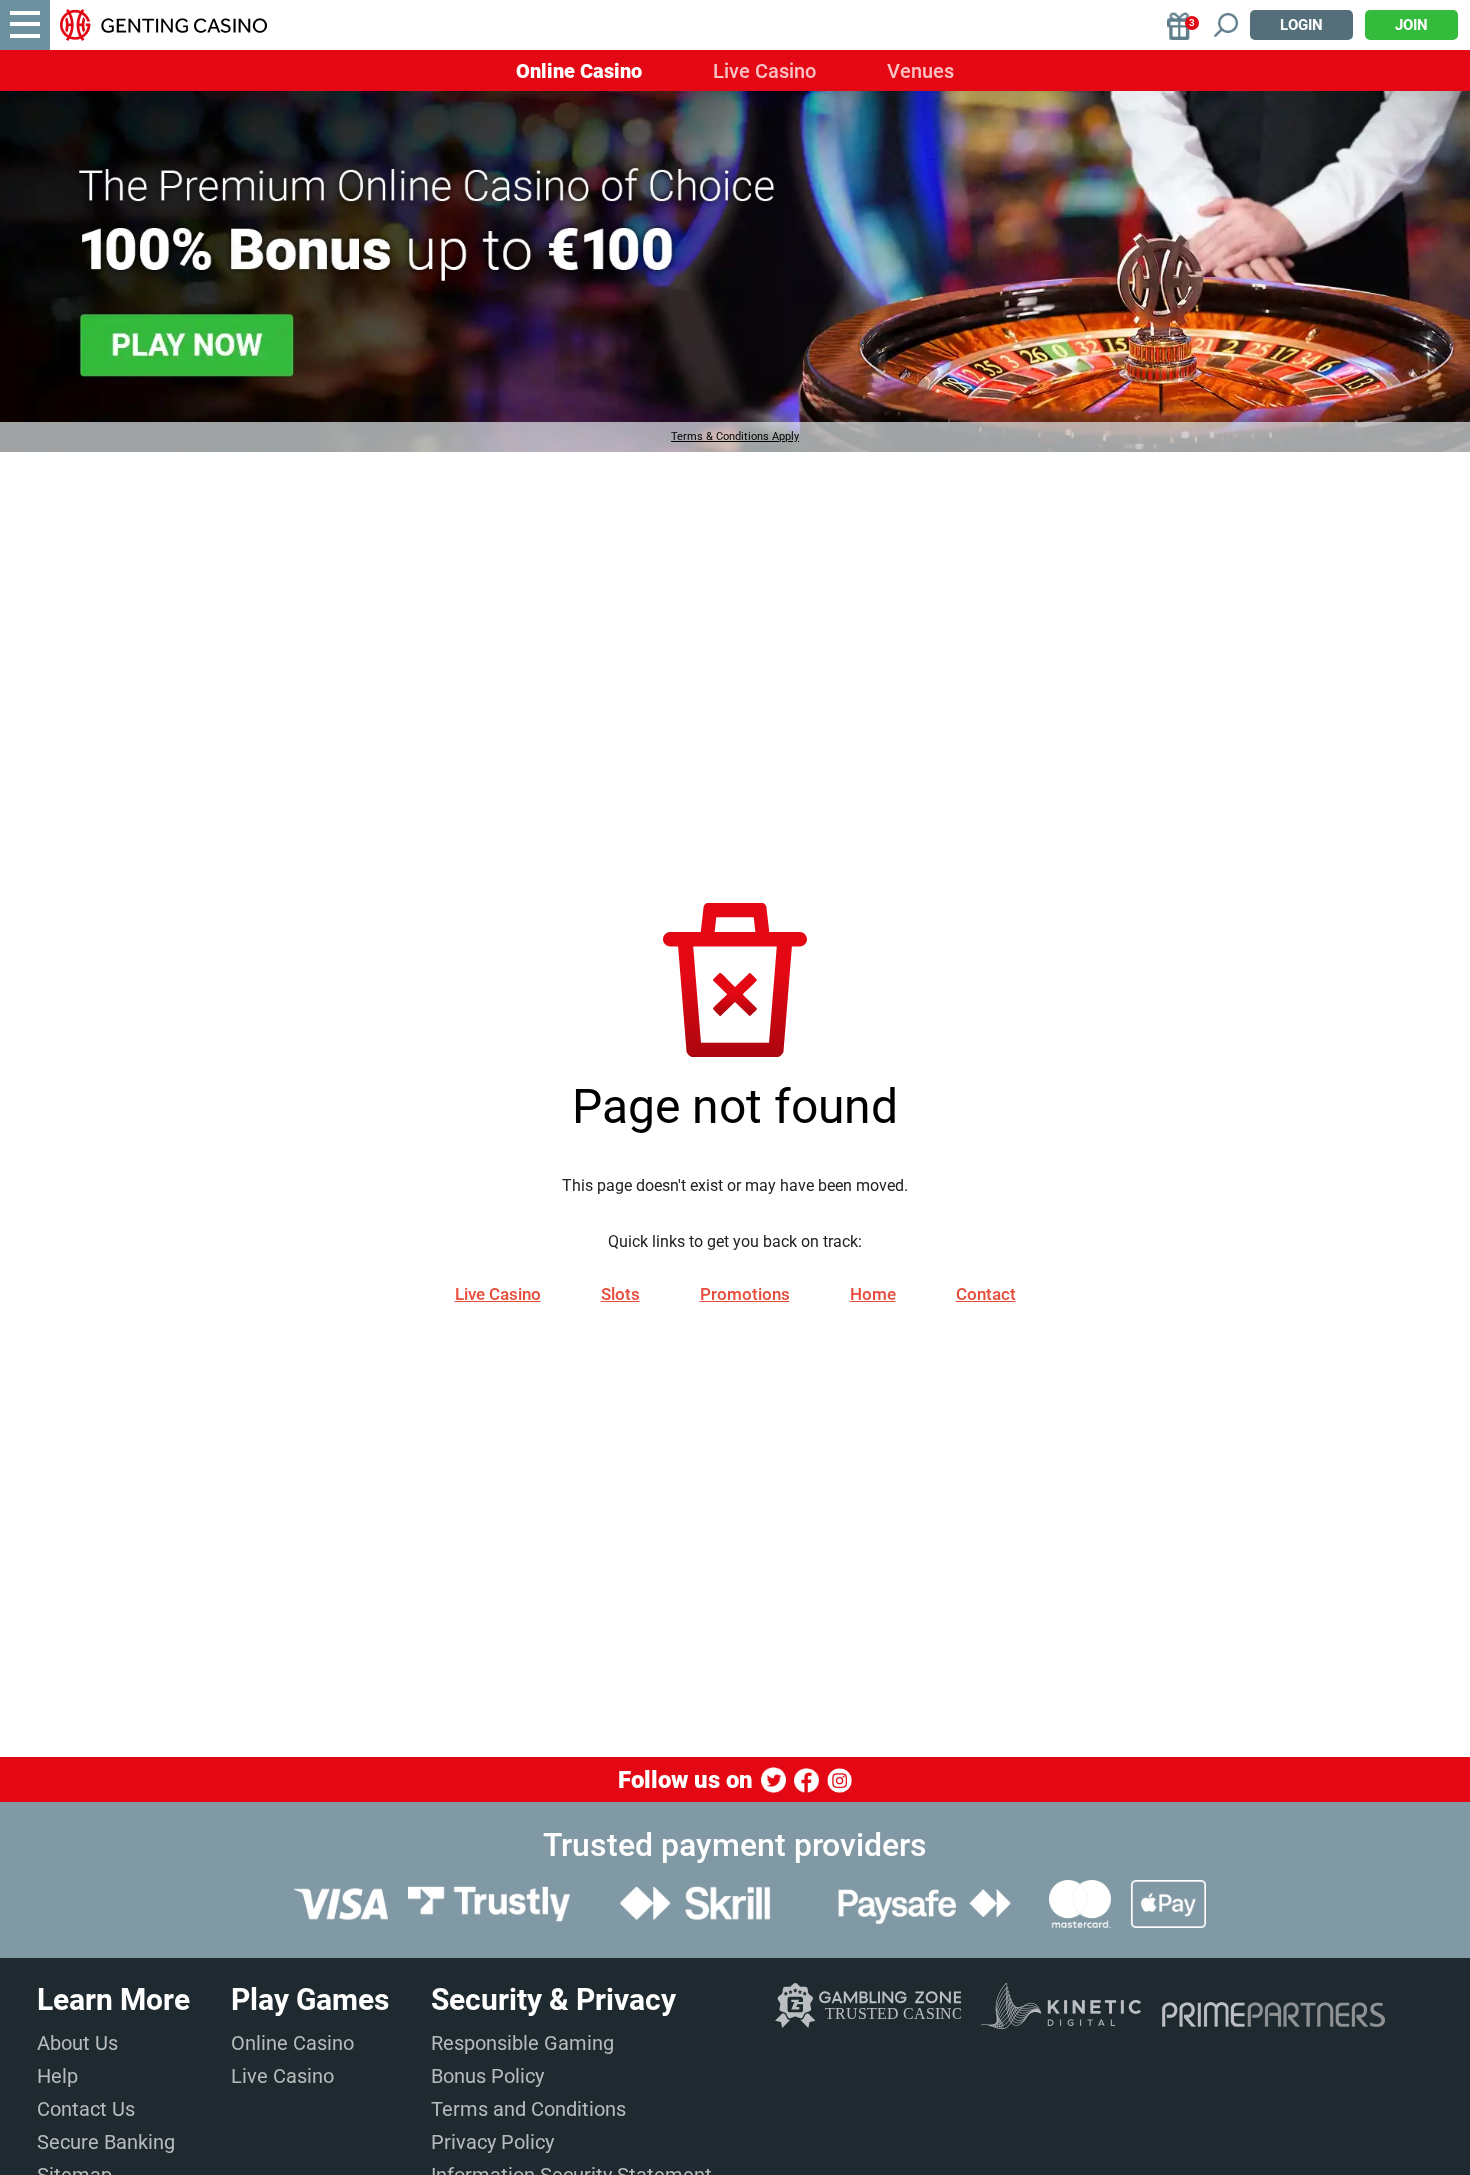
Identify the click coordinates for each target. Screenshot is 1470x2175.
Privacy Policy (492, 2142)
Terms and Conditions (528, 2109)
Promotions (745, 1294)
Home (873, 1294)
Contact (986, 1294)
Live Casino (764, 71)
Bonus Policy (487, 2076)
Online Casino (579, 71)
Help (57, 2076)
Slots (620, 1294)
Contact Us (86, 2109)
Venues (920, 71)
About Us (77, 2043)
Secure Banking (106, 2142)
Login (1301, 25)
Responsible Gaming (522, 2043)
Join (1411, 25)
